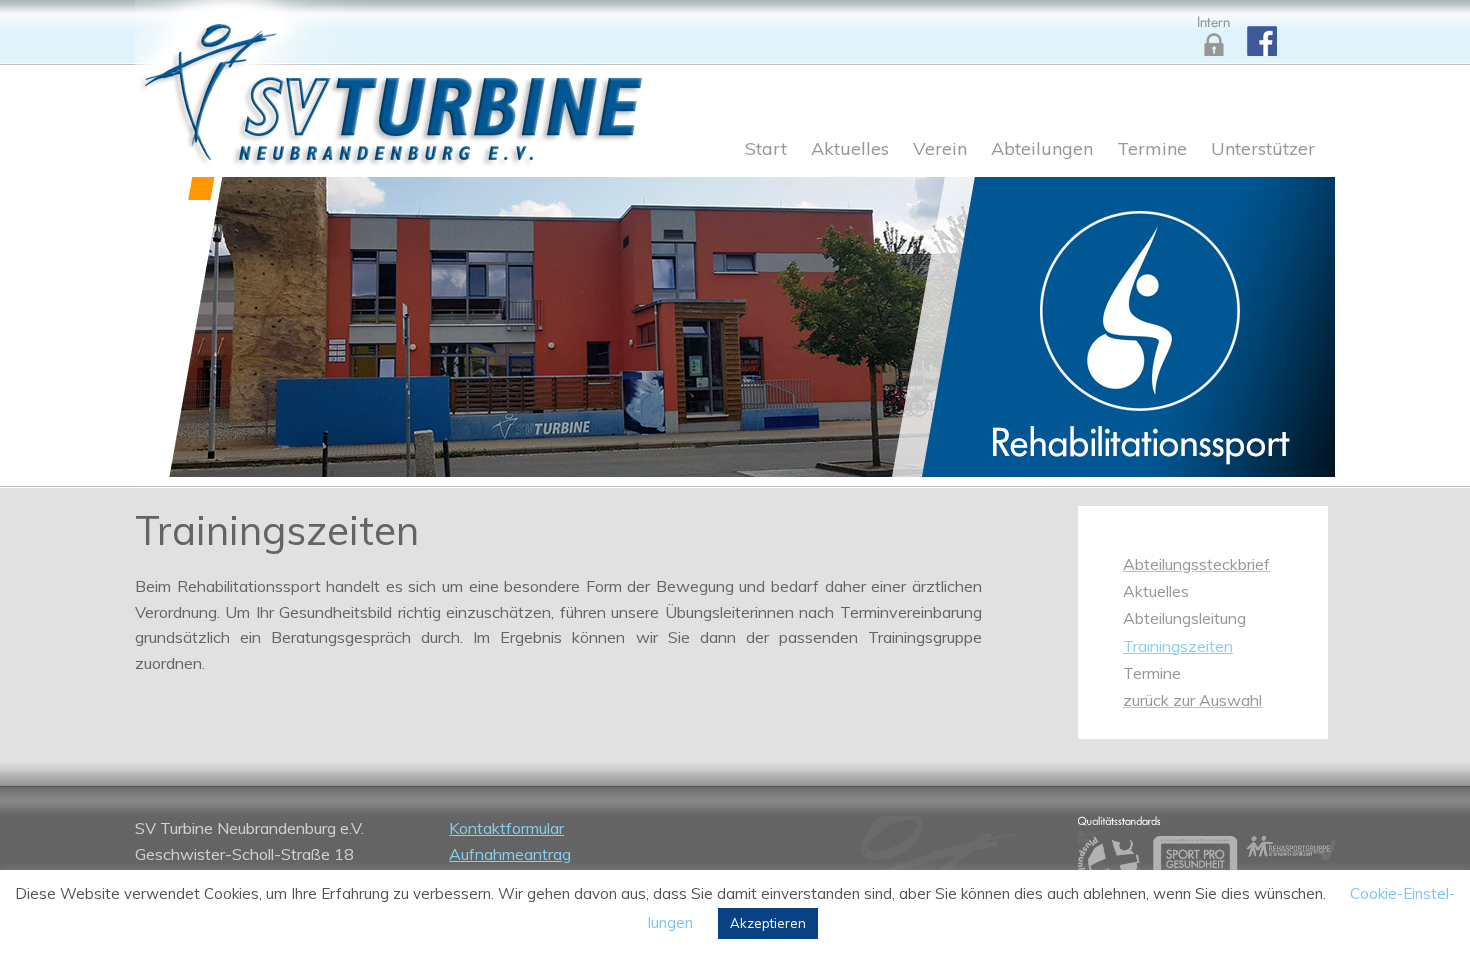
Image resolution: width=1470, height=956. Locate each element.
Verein (940, 150)
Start (766, 150)
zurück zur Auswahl (1192, 700)
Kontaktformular (506, 828)
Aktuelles (850, 150)
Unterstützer (1263, 150)
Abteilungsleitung (1184, 618)
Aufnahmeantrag (510, 854)
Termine (1152, 150)
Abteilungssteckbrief (1196, 564)
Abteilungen (1042, 150)
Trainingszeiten (1178, 646)
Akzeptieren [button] (768, 923)
